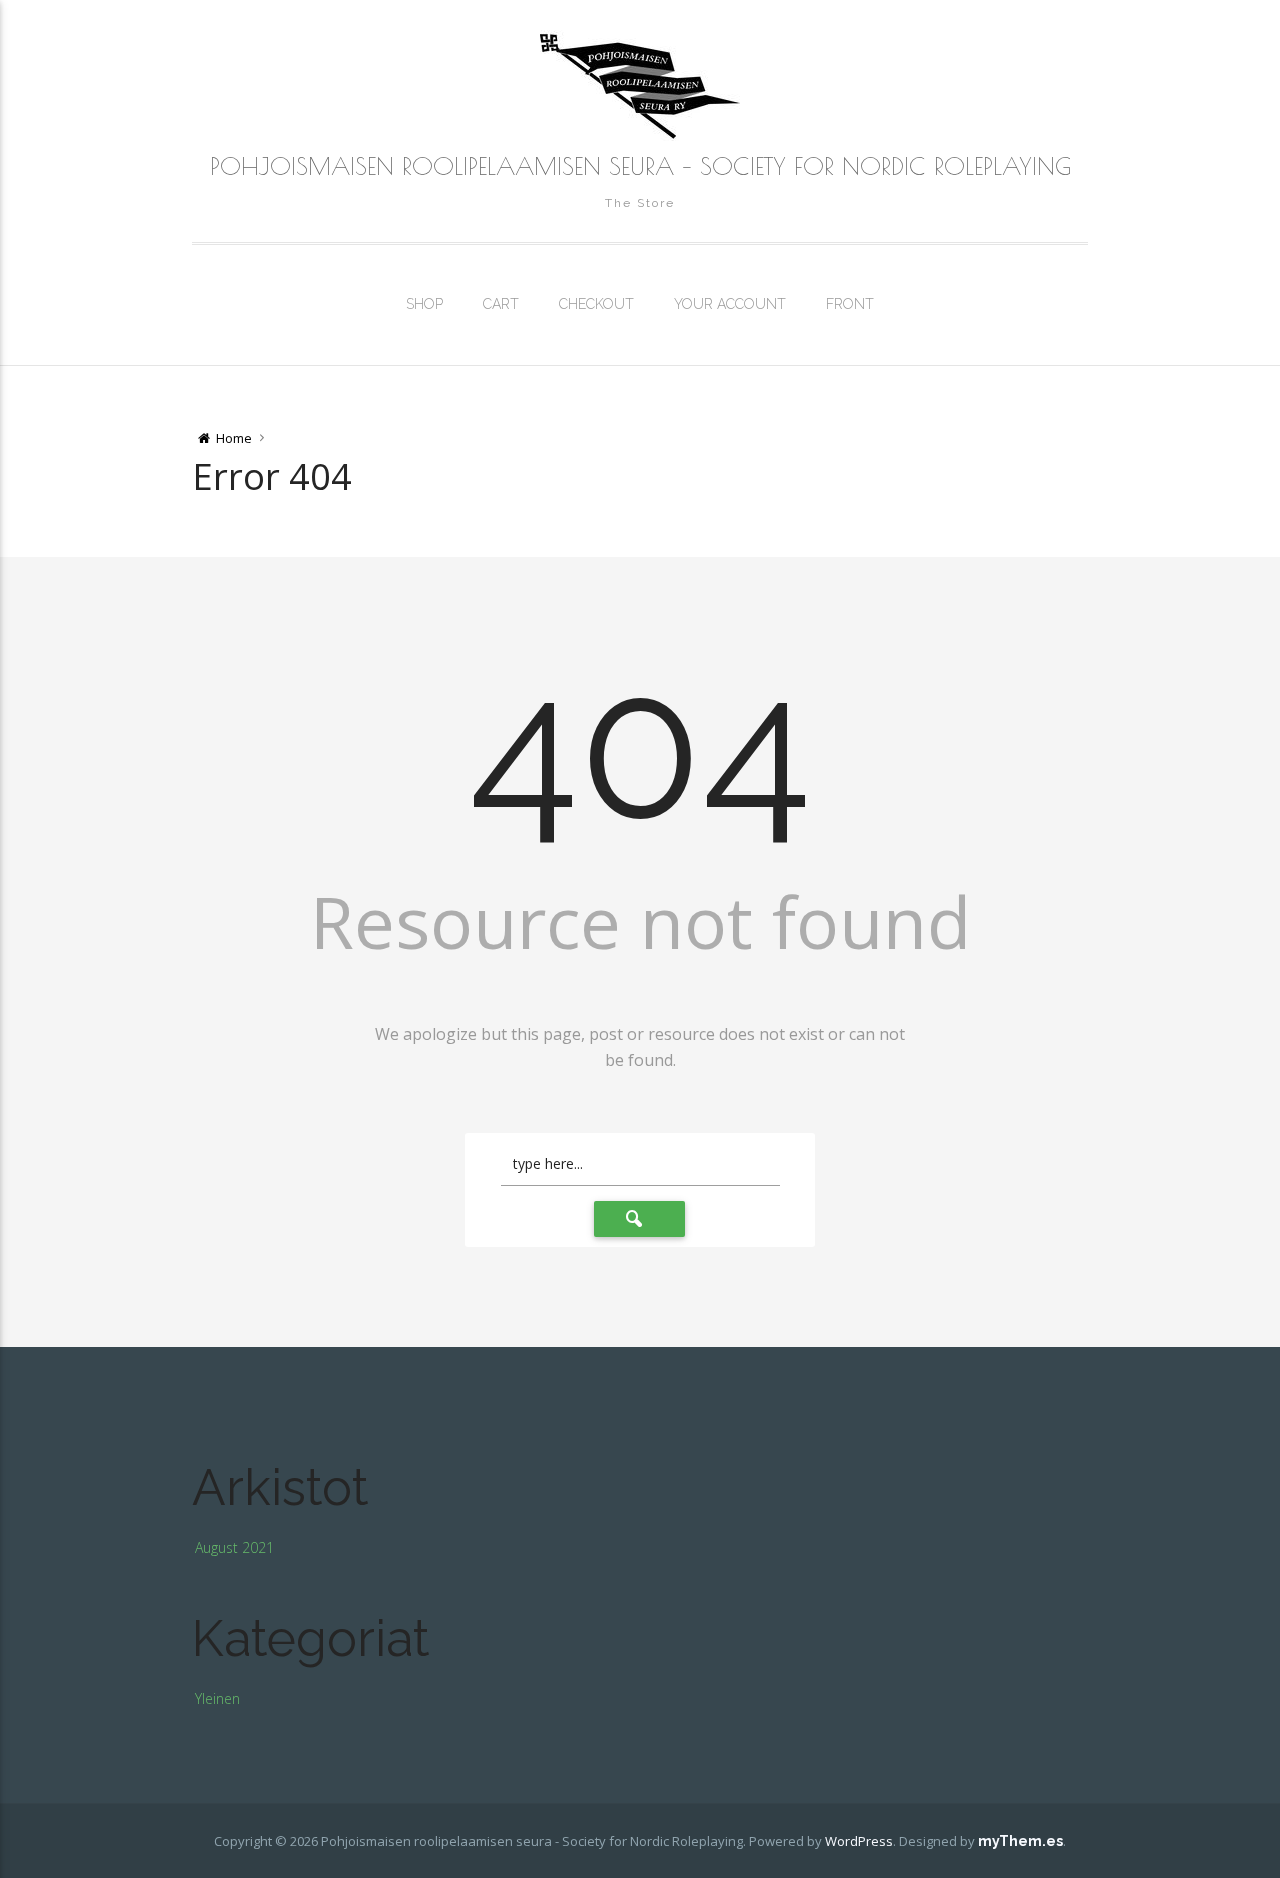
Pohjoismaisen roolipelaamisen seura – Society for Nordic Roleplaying (640, 166)
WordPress (859, 1841)
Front (850, 304)
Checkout (596, 304)
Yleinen (217, 1698)
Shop (424, 304)
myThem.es (1020, 1841)
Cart (501, 304)
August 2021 (234, 1547)
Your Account (730, 304)
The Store (640, 203)
